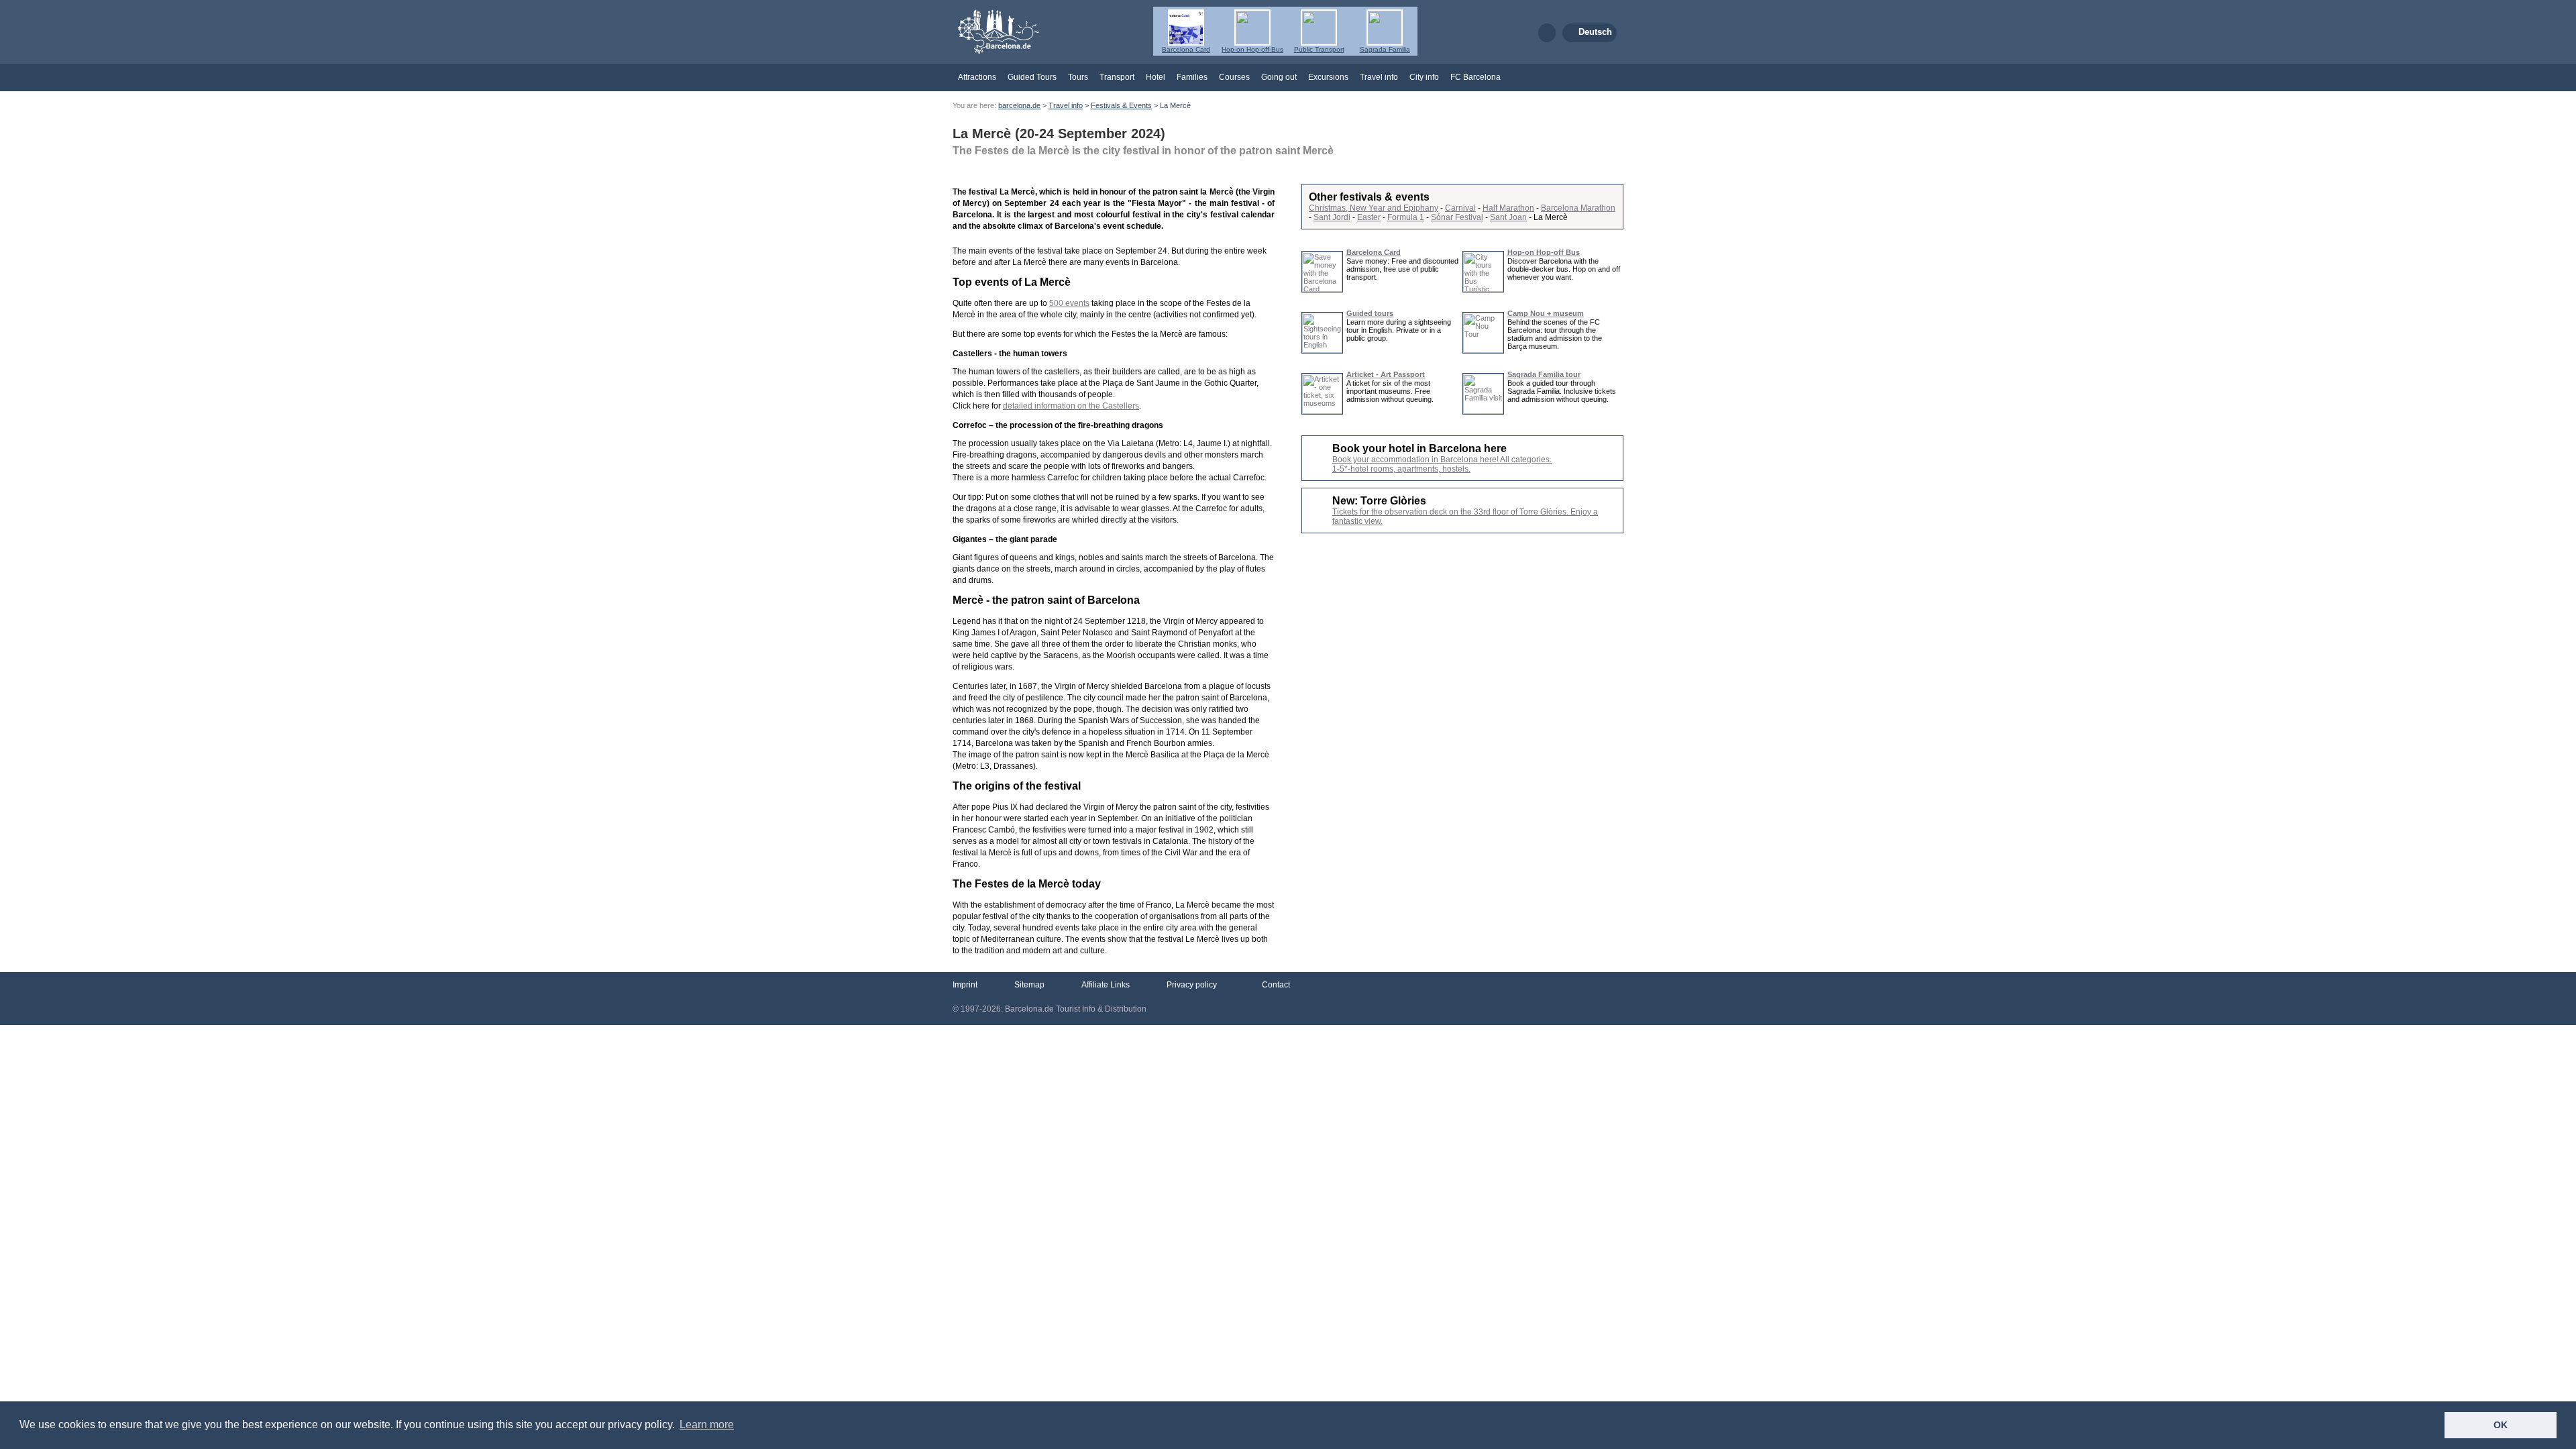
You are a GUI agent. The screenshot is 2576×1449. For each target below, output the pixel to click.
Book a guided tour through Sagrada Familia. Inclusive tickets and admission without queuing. (1562, 391)
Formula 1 (1406, 217)
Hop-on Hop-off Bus (1544, 252)
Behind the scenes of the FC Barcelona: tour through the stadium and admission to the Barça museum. (1555, 334)
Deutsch (1595, 32)
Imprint (965, 985)
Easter (1369, 217)
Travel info (1379, 77)
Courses (1234, 77)
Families (1192, 77)
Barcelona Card (1374, 252)
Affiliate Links (1106, 985)
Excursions (1328, 77)
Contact (1275, 985)
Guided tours (1370, 313)
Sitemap (1029, 985)
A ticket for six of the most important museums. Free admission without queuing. (1390, 391)
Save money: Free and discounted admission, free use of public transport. (1402, 269)
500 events (1069, 303)
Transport (1117, 77)
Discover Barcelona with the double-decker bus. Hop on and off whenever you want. (1564, 269)
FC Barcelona (1475, 77)
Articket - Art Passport (1386, 374)
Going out (1279, 77)
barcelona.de (1019, 105)
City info (1424, 77)
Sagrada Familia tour (1544, 374)
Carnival (1460, 208)
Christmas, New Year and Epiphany (1374, 208)
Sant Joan (1508, 217)
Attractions (977, 77)
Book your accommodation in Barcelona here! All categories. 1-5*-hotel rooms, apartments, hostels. (1442, 464)
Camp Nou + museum (1546, 313)
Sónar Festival (1457, 217)
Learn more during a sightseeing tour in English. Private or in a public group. (1399, 330)
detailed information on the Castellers (1071, 406)
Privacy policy (1192, 985)
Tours (1078, 77)
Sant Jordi (1332, 217)
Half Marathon (1508, 208)
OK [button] (2501, 1425)
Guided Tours (1032, 77)
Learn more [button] (707, 1425)
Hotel (1156, 77)
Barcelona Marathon (1578, 208)
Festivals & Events (1121, 105)
